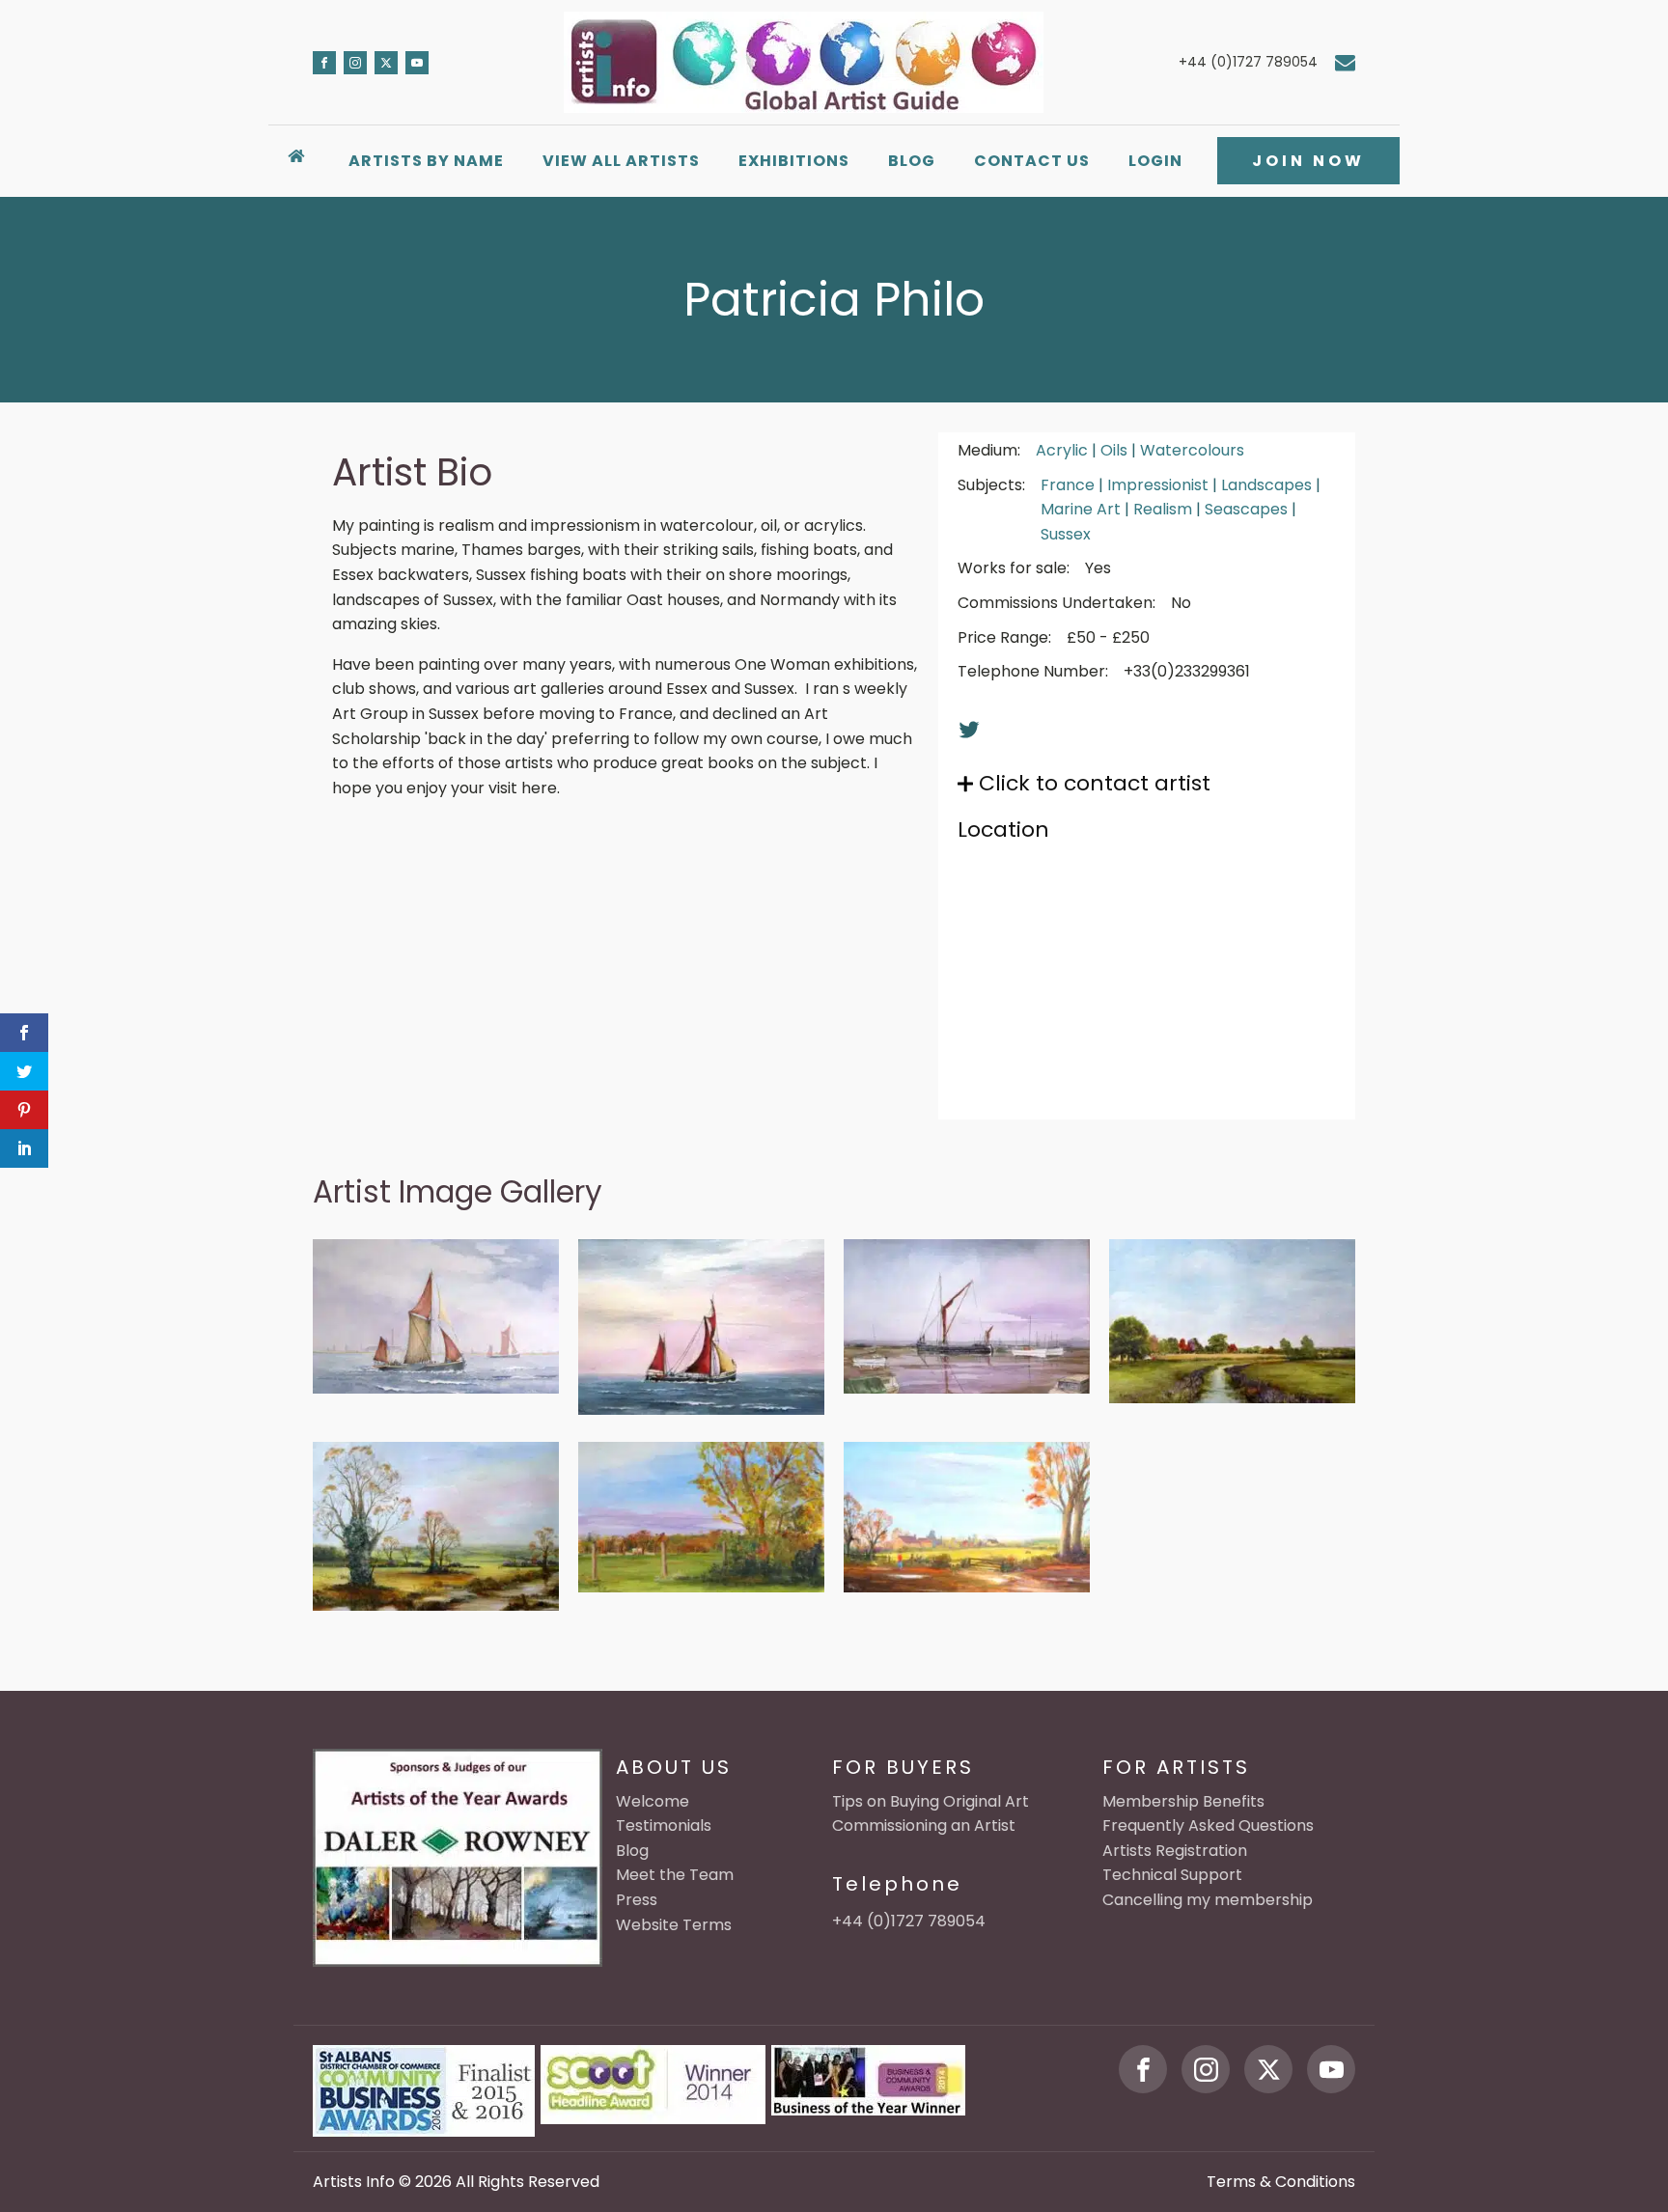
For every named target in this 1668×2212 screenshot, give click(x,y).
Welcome (653, 1801)
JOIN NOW (1308, 161)
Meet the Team (675, 1875)
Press (637, 1900)
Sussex (1066, 534)
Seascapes (1246, 509)
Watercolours (1192, 450)
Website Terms (674, 1925)
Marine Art (1081, 509)
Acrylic (1062, 450)
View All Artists (621, 161)
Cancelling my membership (1208, 1900)
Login (1155, 161)
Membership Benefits (1183, 1801)
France (1068, 485)
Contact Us (1032, 161)
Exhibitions (794, 161)
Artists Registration (1175, 1851)
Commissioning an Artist (924, 1825)
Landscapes (1266, 485)
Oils (1114, 450)
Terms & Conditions (1281, 2182)
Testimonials (664, 1825)
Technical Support (1172, 1875)
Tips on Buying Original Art (931, 1801)
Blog (912, 161)
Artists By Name (426, 161)
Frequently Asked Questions (1208, 1825)
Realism (1163, 509)
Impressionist (1158, 485)
